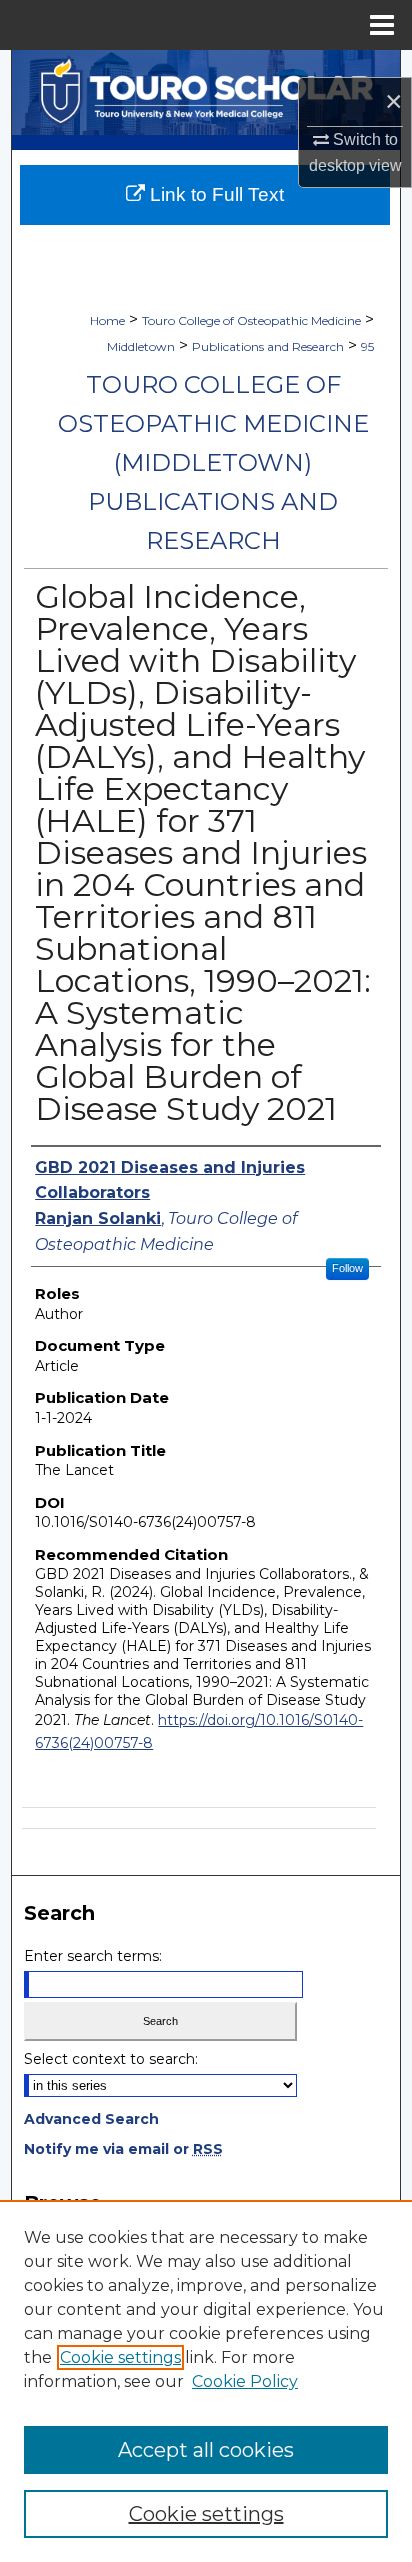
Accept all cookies (206, 2450)
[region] (206, 2381)
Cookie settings (120, 2357)
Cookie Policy (245, 2381)
